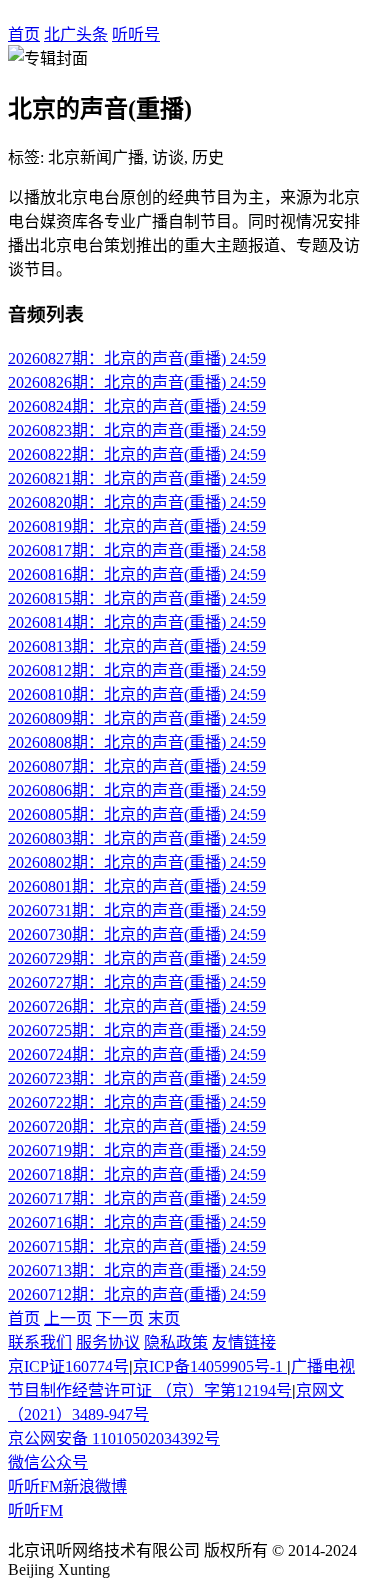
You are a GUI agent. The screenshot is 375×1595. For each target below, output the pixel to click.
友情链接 (244, 1342)
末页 (164, 1318)
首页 (24, 34)
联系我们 (40, 1342)
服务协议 (108, 1342)
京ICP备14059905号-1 (210, 1366)
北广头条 (76, 34)
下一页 (120, 1318)
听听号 (136, 34)
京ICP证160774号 (68, 1366)
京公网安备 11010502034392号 (114, 1438)
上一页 (68, 1318)
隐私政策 (176, 1342)
